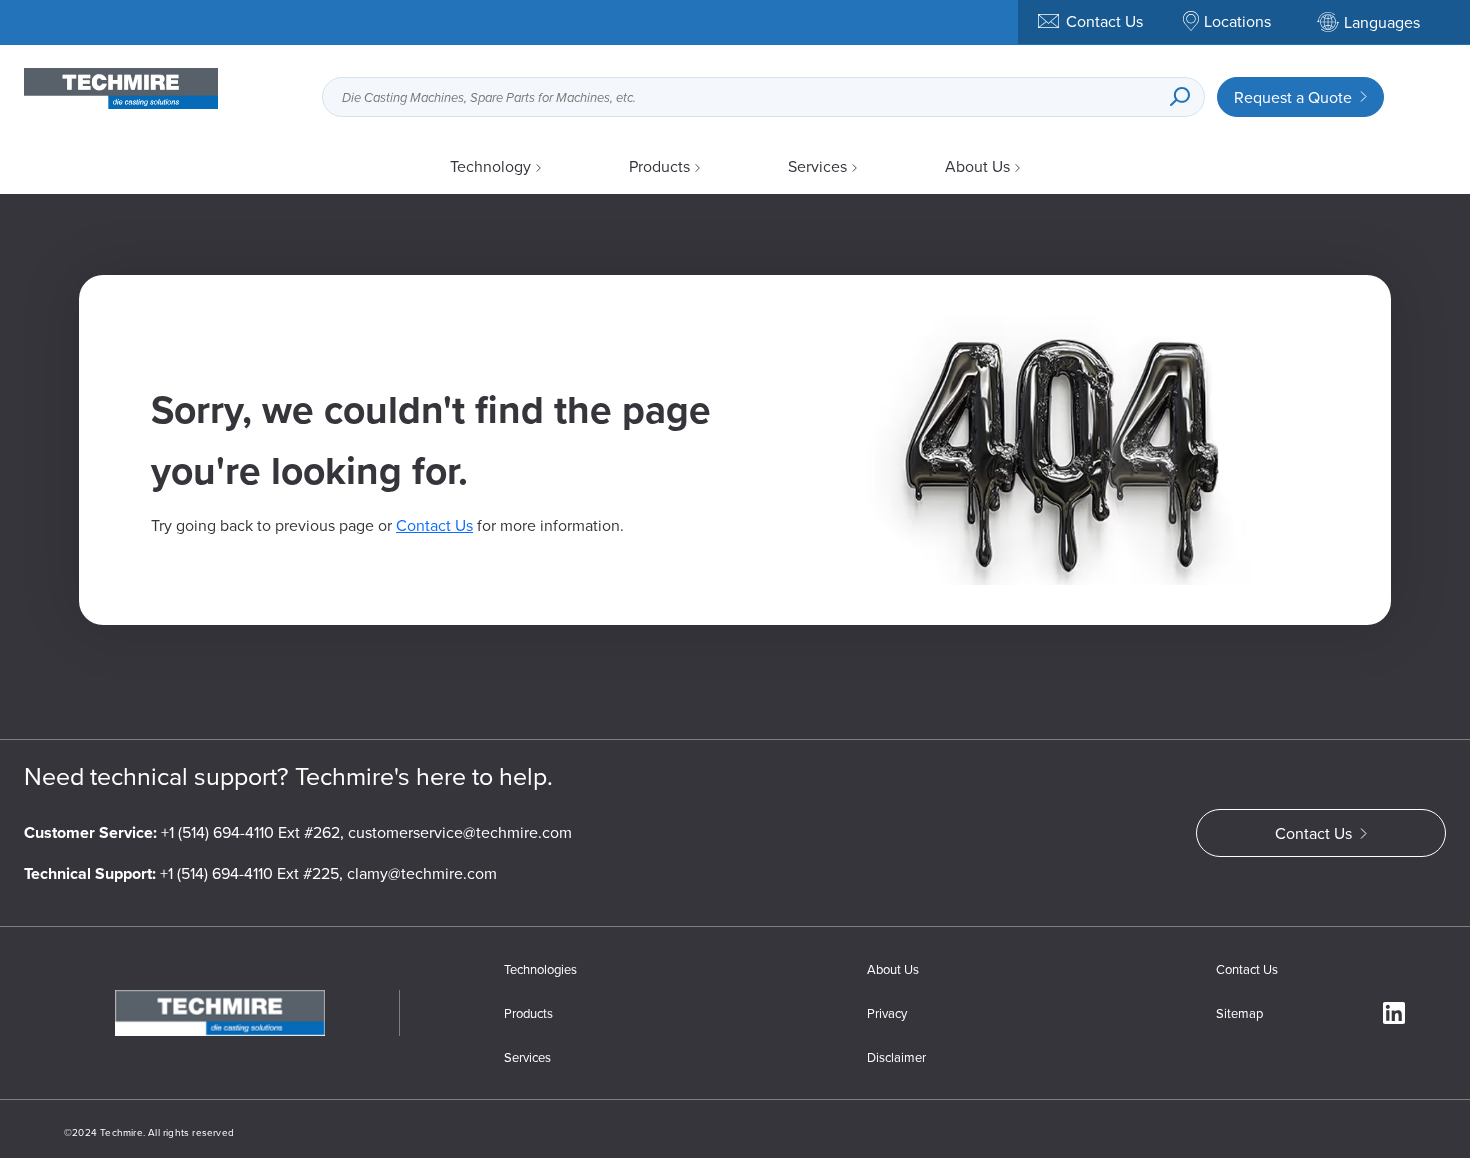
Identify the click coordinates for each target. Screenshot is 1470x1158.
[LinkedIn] (1394, 1013)
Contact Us (434, 525)
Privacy (887, 1013)
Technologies (540, 969)
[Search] (1180, 97)
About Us (977, 166)
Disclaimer (896, 1057)
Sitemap (1239, 1013)
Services (817, 166)
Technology (490, 166)
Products (659, 166)
